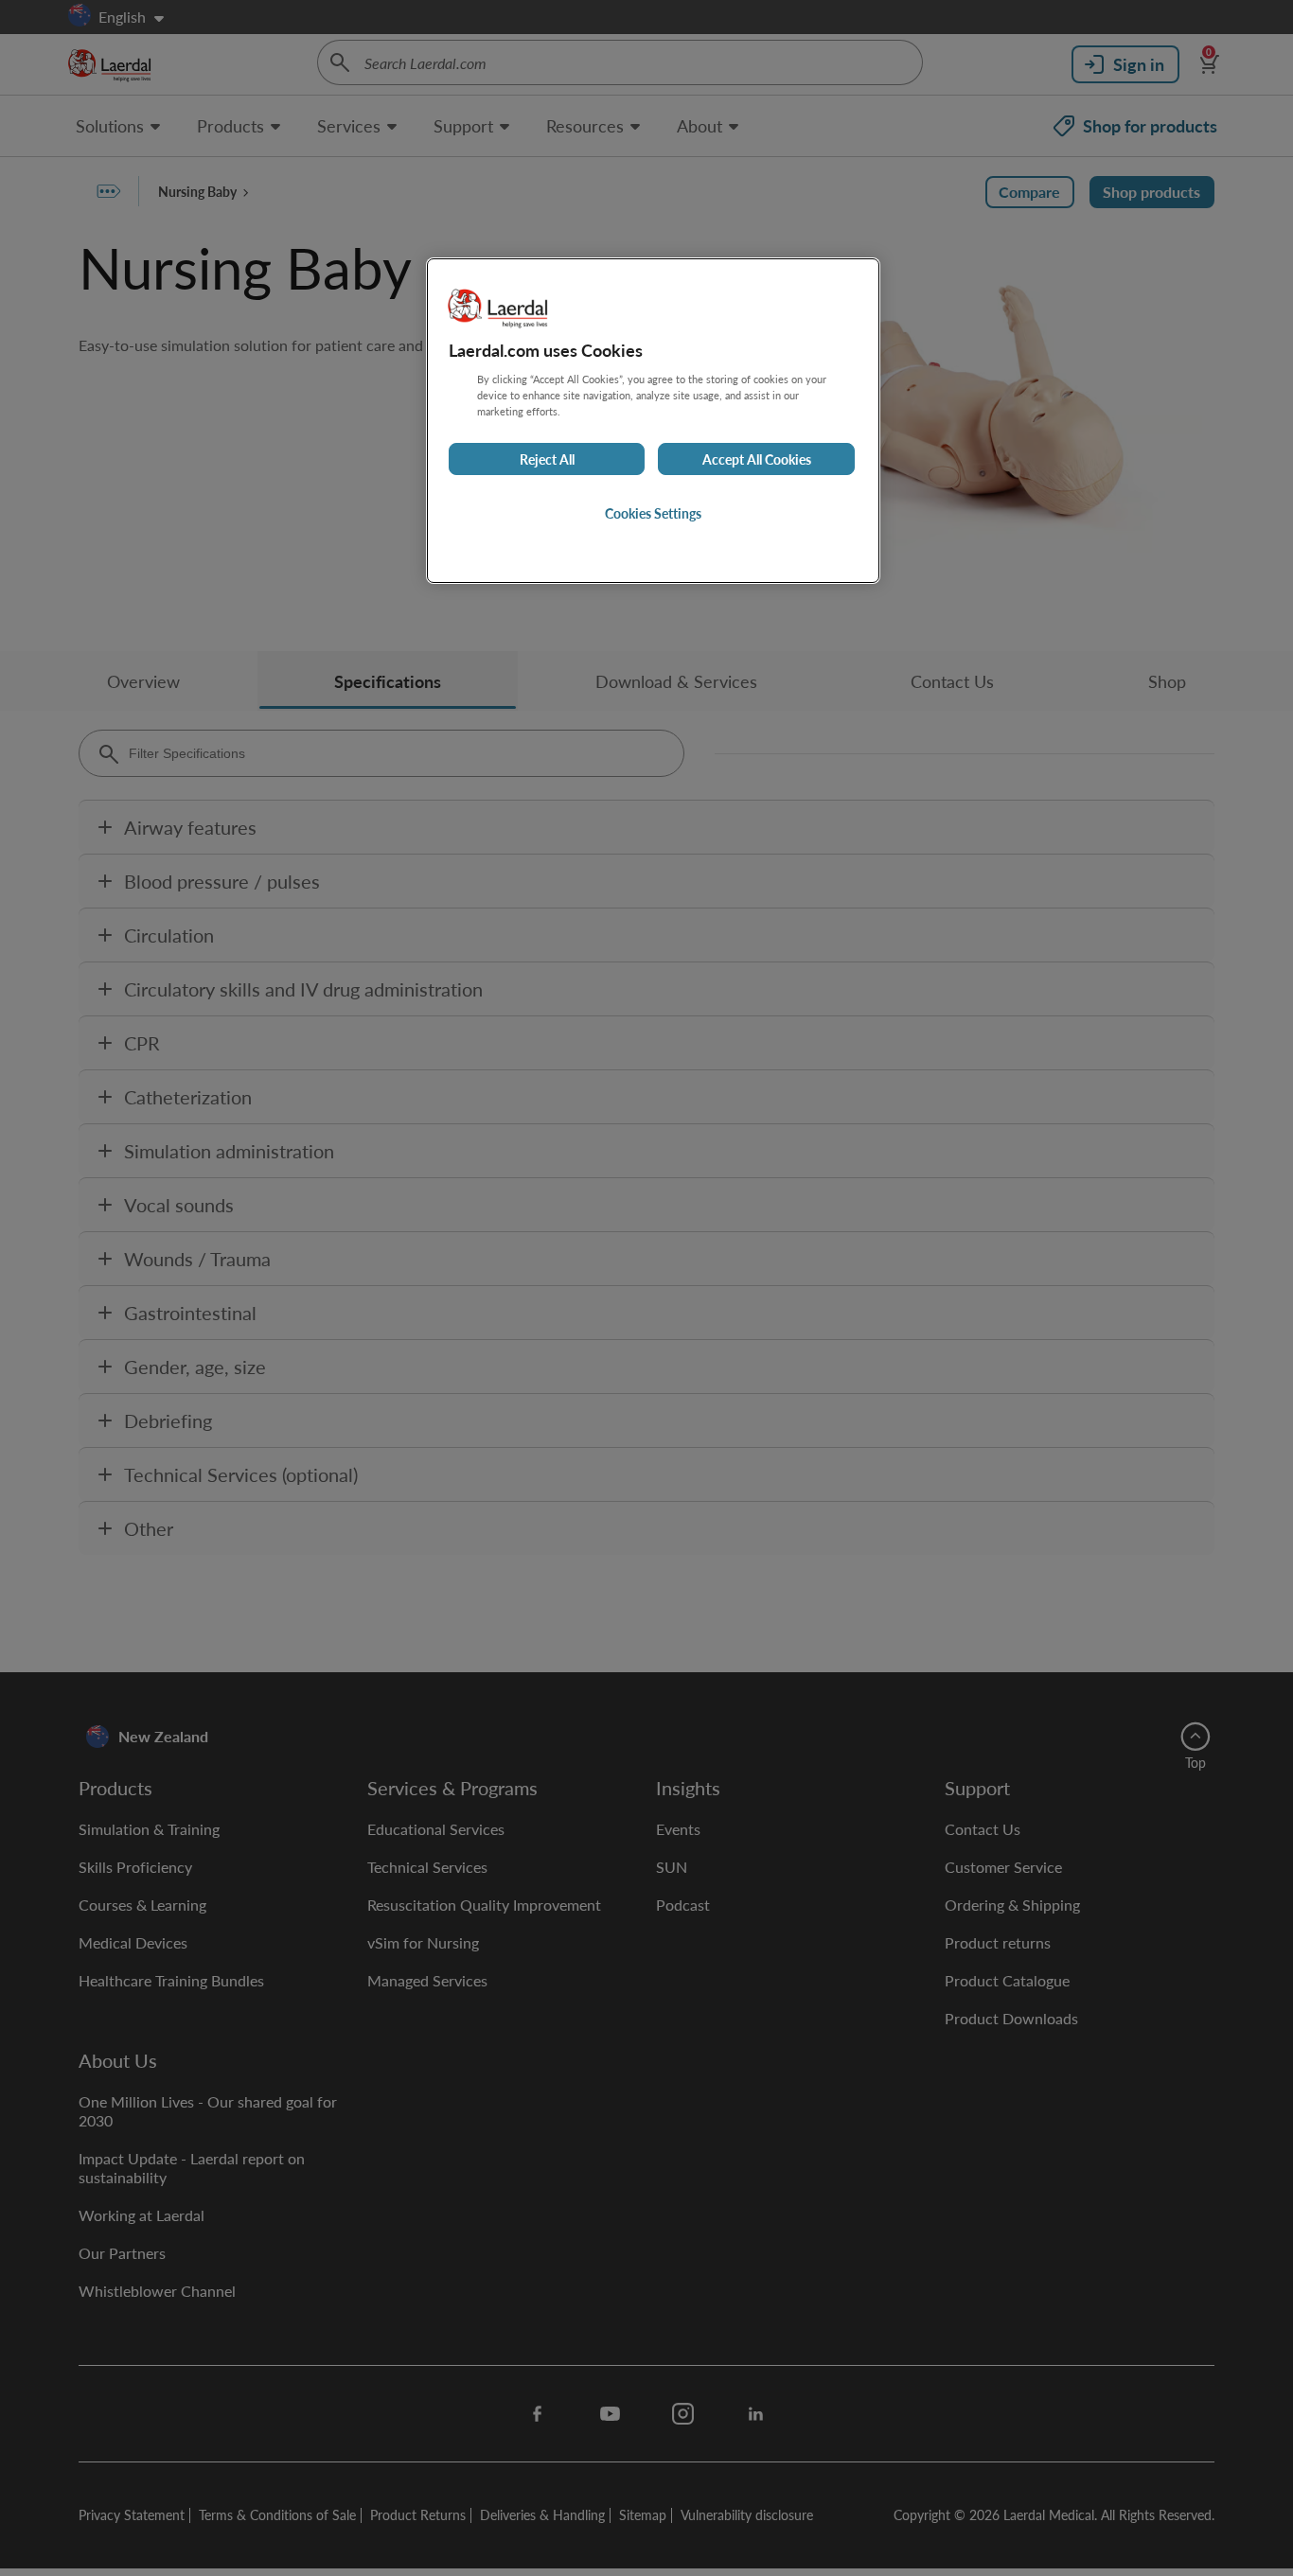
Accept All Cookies (757, 459)
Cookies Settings (653, 513)
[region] (653, 421)
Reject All (547, 459)
